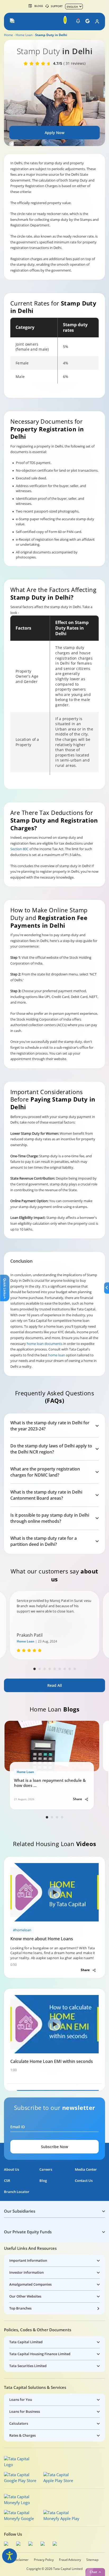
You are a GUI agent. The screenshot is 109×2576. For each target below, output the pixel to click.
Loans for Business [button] (25, 2411)
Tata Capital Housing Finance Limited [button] (40, 2354)
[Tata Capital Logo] (20, 2462)
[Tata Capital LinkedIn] (56, 2544)
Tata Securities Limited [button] (28, 2366)
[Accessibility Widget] (10, 2556)
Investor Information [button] (26, 2272)
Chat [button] (93, 2572)
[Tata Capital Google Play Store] (22, 2478)
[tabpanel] (54, 1625)
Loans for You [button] (21, 2399)
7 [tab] (65, 1669)
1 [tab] (35, 1669)
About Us (12, 2169)
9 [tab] (75, 1669)
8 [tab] (70, 1669)
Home (8, 35)
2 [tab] (40, 1669)
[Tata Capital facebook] (7, 2544)
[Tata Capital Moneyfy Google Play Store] (22, 2515)
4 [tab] (50, 1669)
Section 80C (19, 849)
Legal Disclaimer (16, 2560)
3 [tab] (45, 1669)
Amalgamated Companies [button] (30, 2284)
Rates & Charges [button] (22, 2435)
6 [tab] (60, 1669)
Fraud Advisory (70, 2560)
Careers (46, 2169)
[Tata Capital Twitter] (20, 2544)
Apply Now (54, 133)
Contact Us (84, 2181)
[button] (13, 21)
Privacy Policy (44, 2560)
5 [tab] (55, 1669)
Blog (43, 2181)
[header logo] (24, 21)
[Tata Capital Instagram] (32, 2544)
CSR (7, 2181)
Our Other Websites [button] (25, 2296)
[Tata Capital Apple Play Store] (62, 2478)
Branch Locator (17, 2192)
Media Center (86, 2169)
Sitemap (92, 2560)
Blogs (39, 6)
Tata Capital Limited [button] (26, 2342)
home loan (57, 1355)
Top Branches (20, 2308)
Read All (55, 1685)
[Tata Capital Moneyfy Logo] (20, 2500)
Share (78, 1799)
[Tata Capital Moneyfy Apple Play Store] (62, 2515)
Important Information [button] (28, 2260)
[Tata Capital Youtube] (44, 2544)
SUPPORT (57, 6)
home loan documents (44, 1344)
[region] (54, 351)
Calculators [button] (19, 2423)
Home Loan (24, 35)
